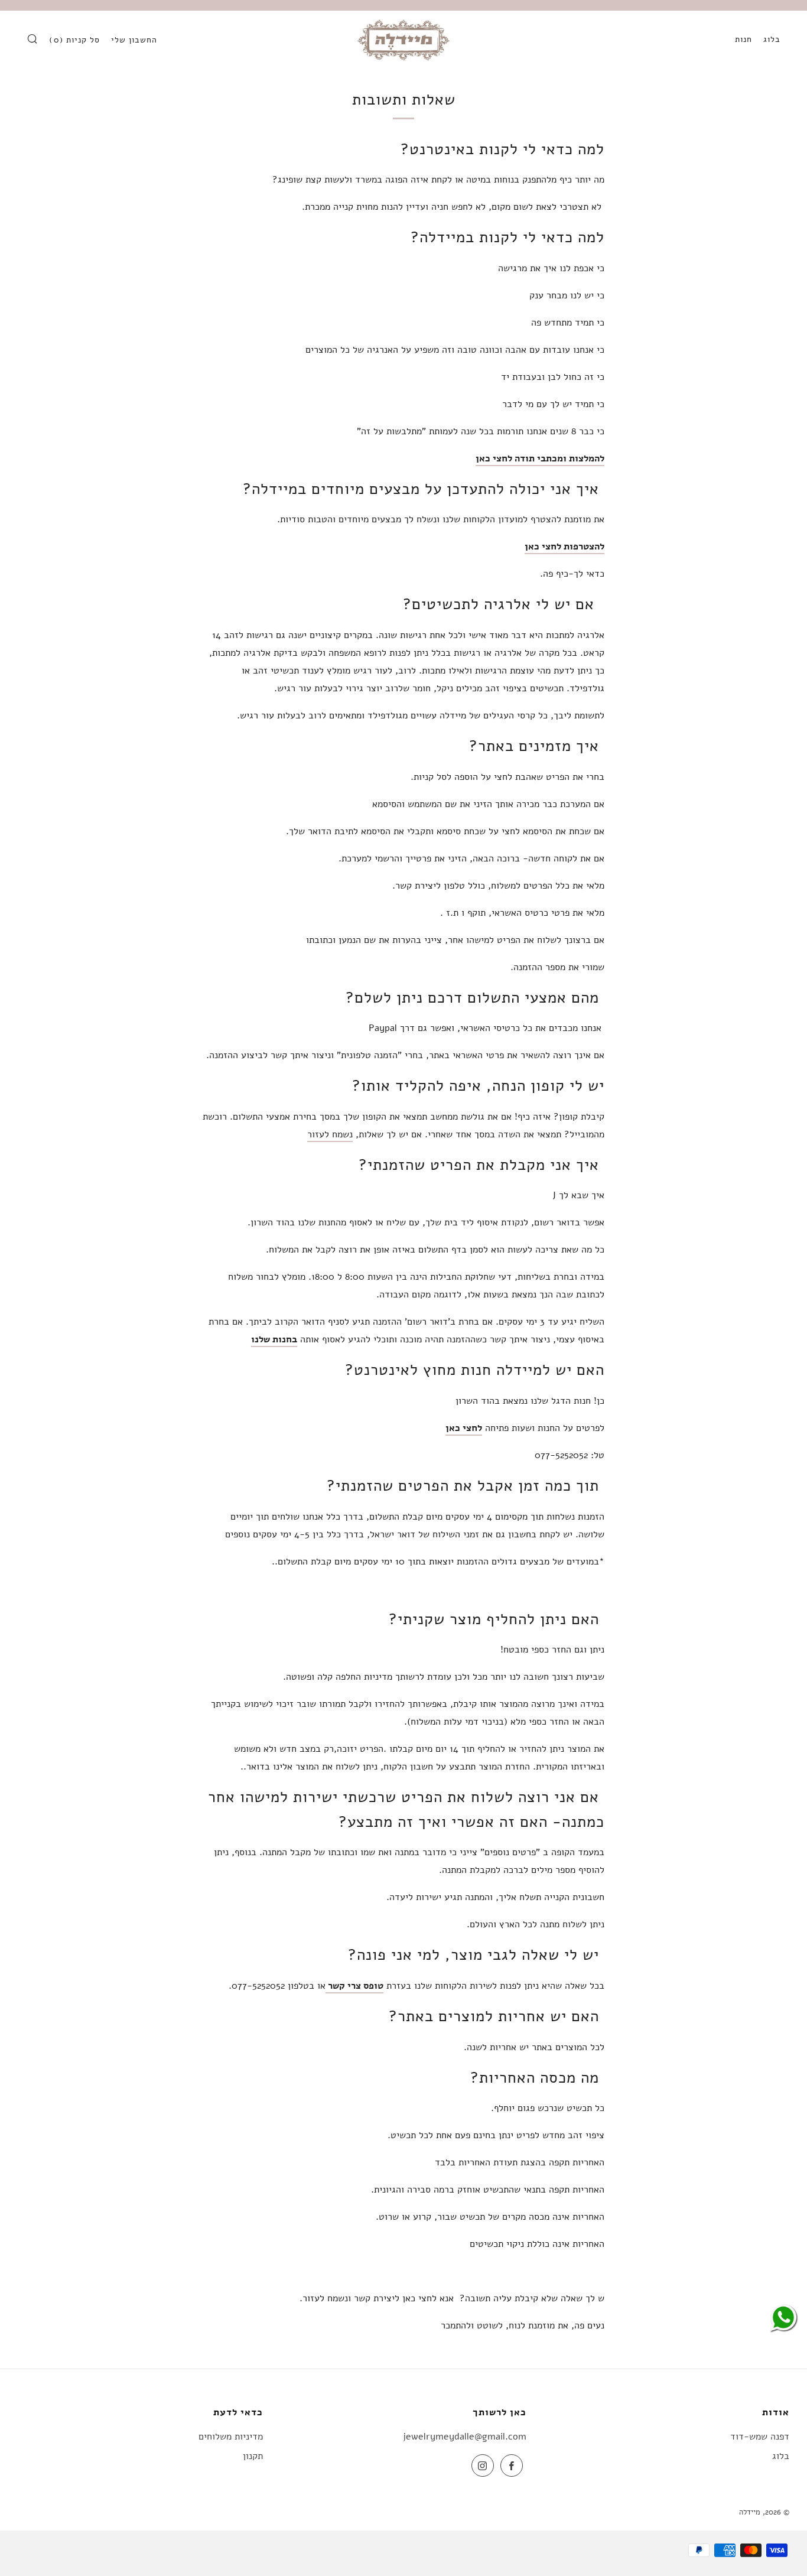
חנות (743, 39)
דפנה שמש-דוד (760, 2437)
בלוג (772, 39)
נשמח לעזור (330, 1134)
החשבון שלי (134, 40)
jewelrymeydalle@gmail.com (465, 2437)
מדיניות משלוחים (231, 2437)
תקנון (253, 2456)
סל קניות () (74, 40)
